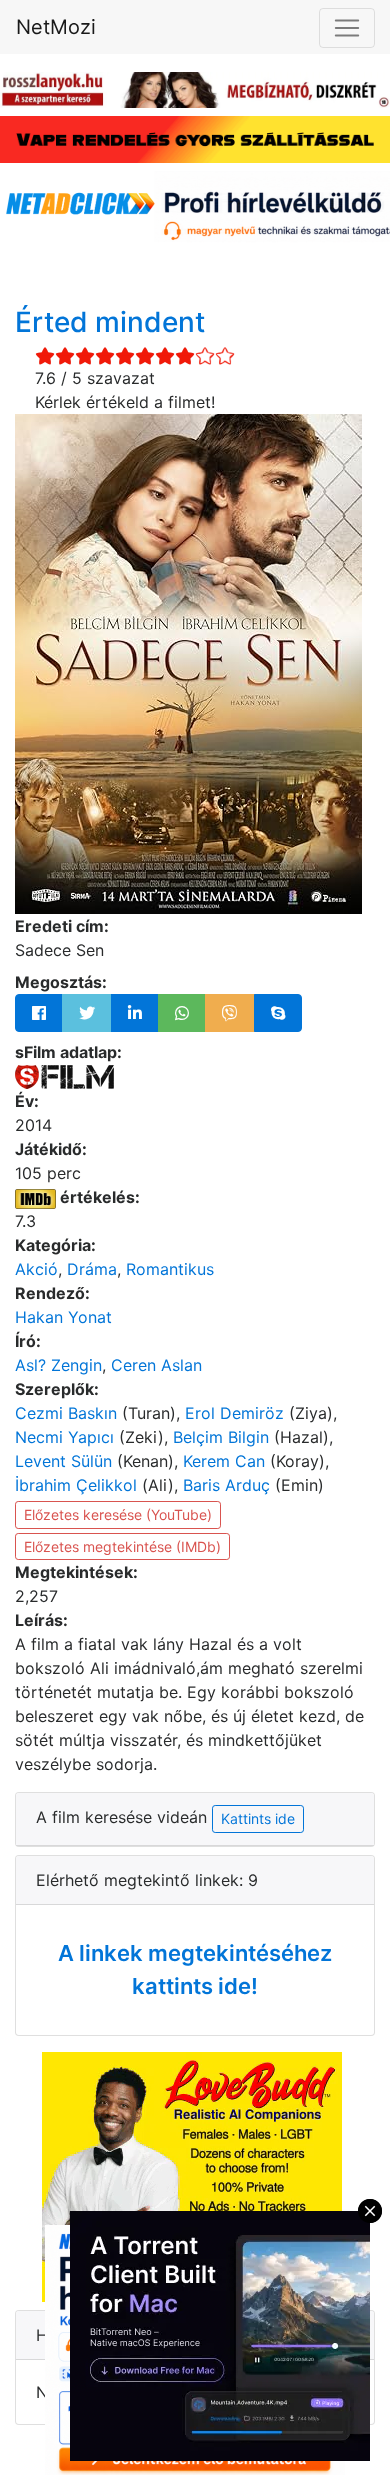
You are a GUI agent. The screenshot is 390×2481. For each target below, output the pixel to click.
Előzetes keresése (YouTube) (118, 1514)
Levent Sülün (63, 1461)
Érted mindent (110, 322)
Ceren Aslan (156, 1365)
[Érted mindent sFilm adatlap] (64, 1076)
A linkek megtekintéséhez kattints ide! (195, 1969)
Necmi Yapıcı (64, 1437)
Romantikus (170, 1269)
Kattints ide (258, 1818)
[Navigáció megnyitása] (347, 28)
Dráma (92, 1269)
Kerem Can (224, 1461)
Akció (36, 1269)
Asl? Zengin (58, 1365)
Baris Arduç (226, 1485)
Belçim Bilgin (221, 1437)
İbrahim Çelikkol (76, 1485)
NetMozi (56, 27)
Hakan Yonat (63, 1317)
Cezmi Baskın (66, 1413)
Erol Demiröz (234, 1413)
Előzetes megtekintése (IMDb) (122, 1546)
